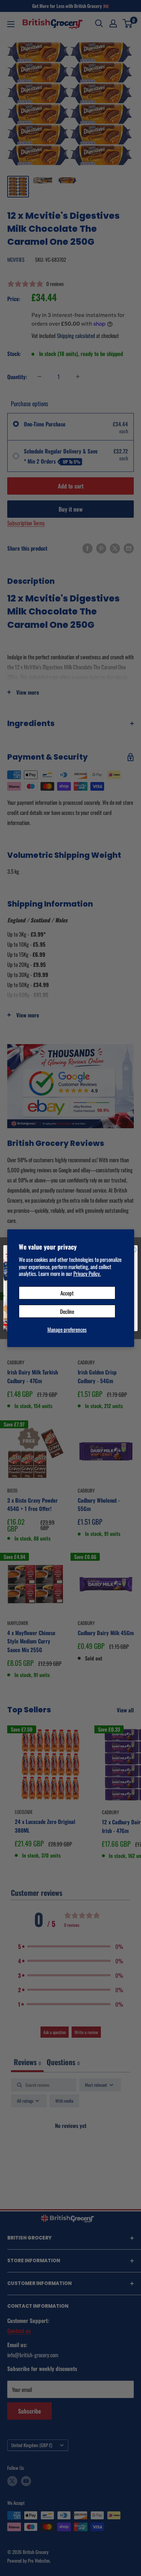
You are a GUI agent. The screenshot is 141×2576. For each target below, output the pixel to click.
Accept (67, 1293)
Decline (67, 1311)
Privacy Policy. (87, 1273)
